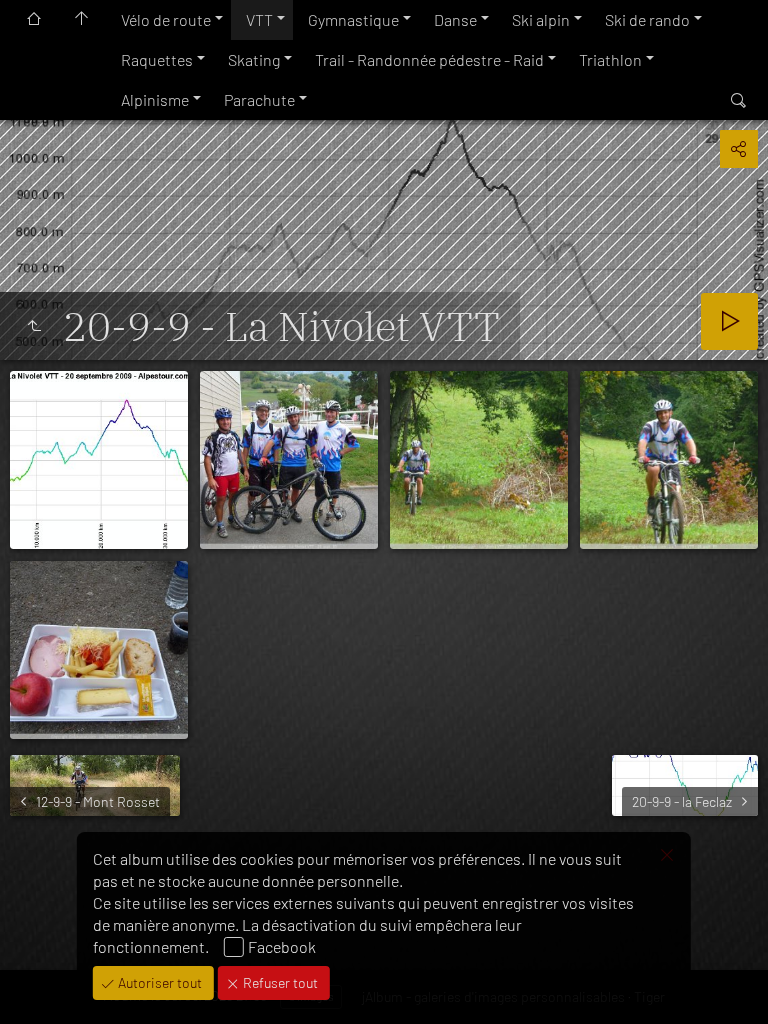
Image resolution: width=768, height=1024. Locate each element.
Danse (455, 19)
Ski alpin (541, 19)
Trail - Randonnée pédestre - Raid (429, 59)
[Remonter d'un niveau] (34, 326)
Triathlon (610, 59)
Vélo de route (166, 19)
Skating (254, 59)
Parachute (259, 99)
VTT (259, 19)
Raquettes (157, 59)
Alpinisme (155, 99)
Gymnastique (353, 19)
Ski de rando (647, 19)
